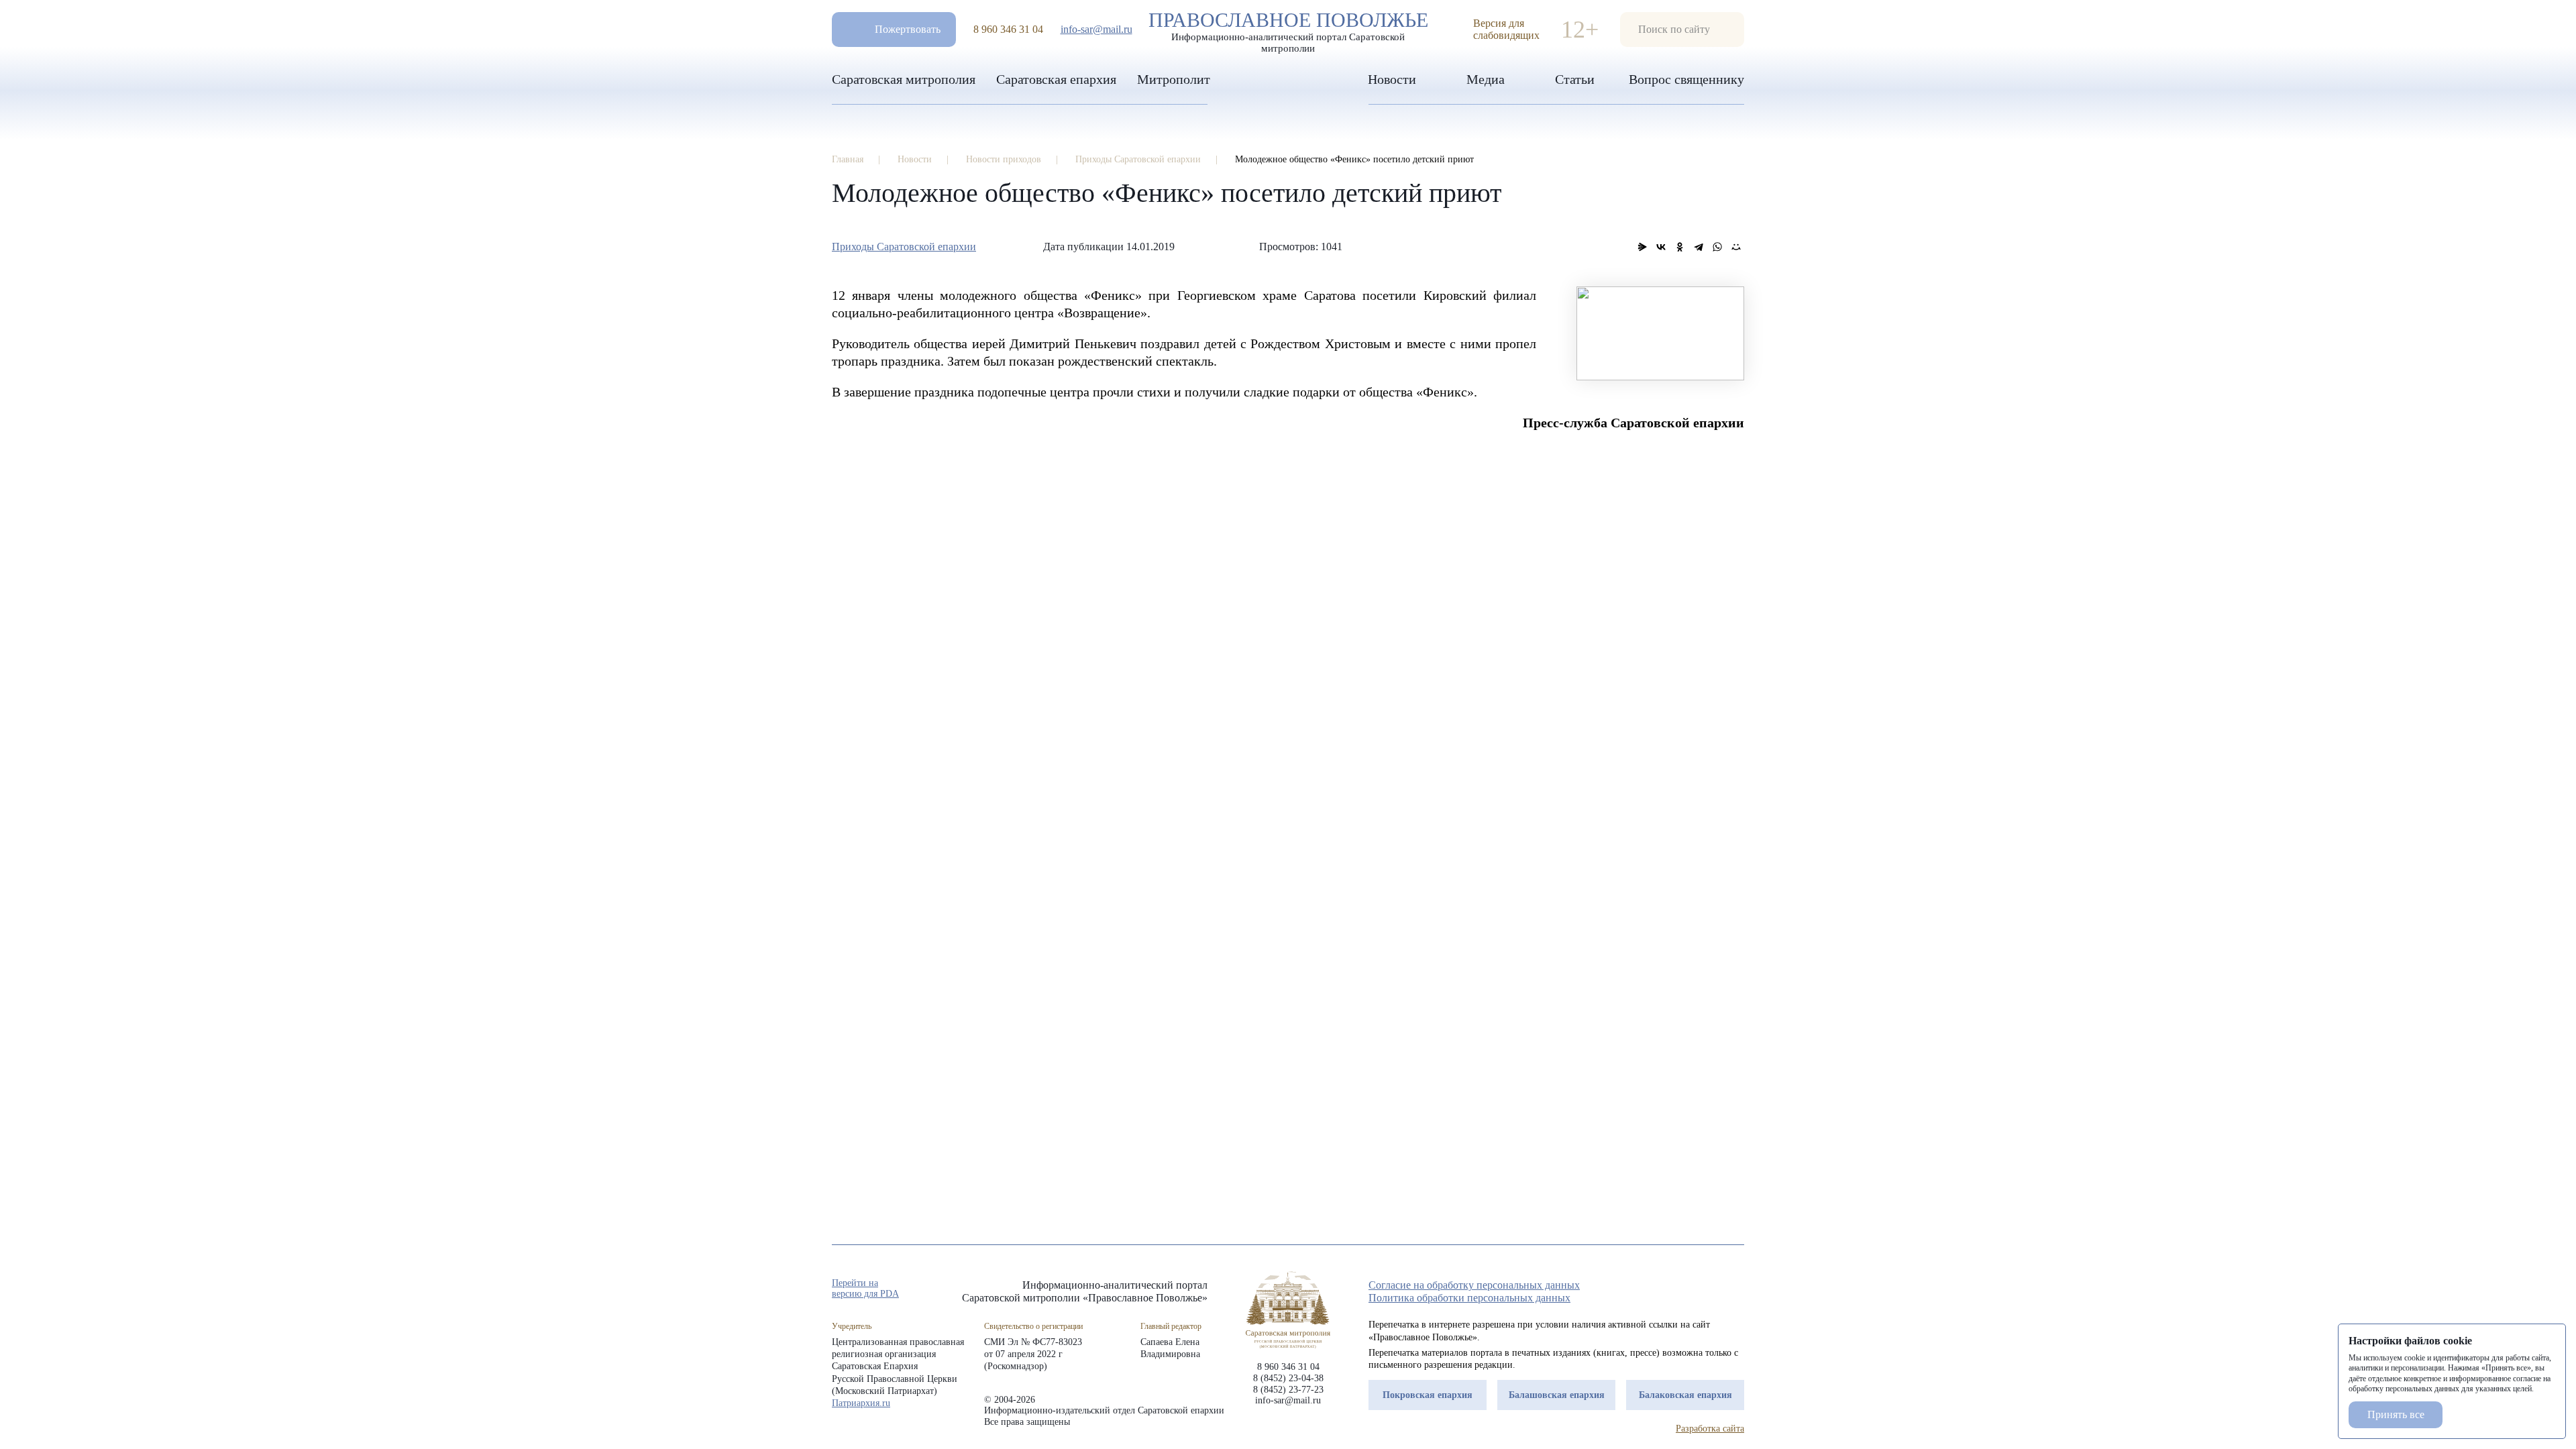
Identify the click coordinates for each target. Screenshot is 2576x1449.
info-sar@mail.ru (1096, 29)
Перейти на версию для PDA (865, 1288)
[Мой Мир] (1736, 247)
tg (1689, 1289)
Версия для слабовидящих (1506, 29)
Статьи (1575, 79)
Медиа (1486, 79)
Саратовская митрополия (904, 79)
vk (1713, 1289)
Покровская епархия (1428, 1395)
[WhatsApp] (1717, 247)
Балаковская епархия (1685, 1395)
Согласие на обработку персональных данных (1474, 1285)
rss (1737, 1289)
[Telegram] (1699, 247)
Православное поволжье (1288, 29)
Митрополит (1174, 79)
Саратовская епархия (1056, 79)
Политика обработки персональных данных (1469, 1298)
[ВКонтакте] (1661, 247)
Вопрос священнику (1686, 79)
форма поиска (1682, 30)
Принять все (2396, 1414)
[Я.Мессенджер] (1642, 247)
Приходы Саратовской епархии (904, 247)
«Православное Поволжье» (1288, 1310)
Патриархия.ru (861, 1403)
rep (1665, 1289)
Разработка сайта (1710, 1429)
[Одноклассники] (1680, 247)
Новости (1392, 79)
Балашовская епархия (1557, 1395)
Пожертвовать (908, 29)
